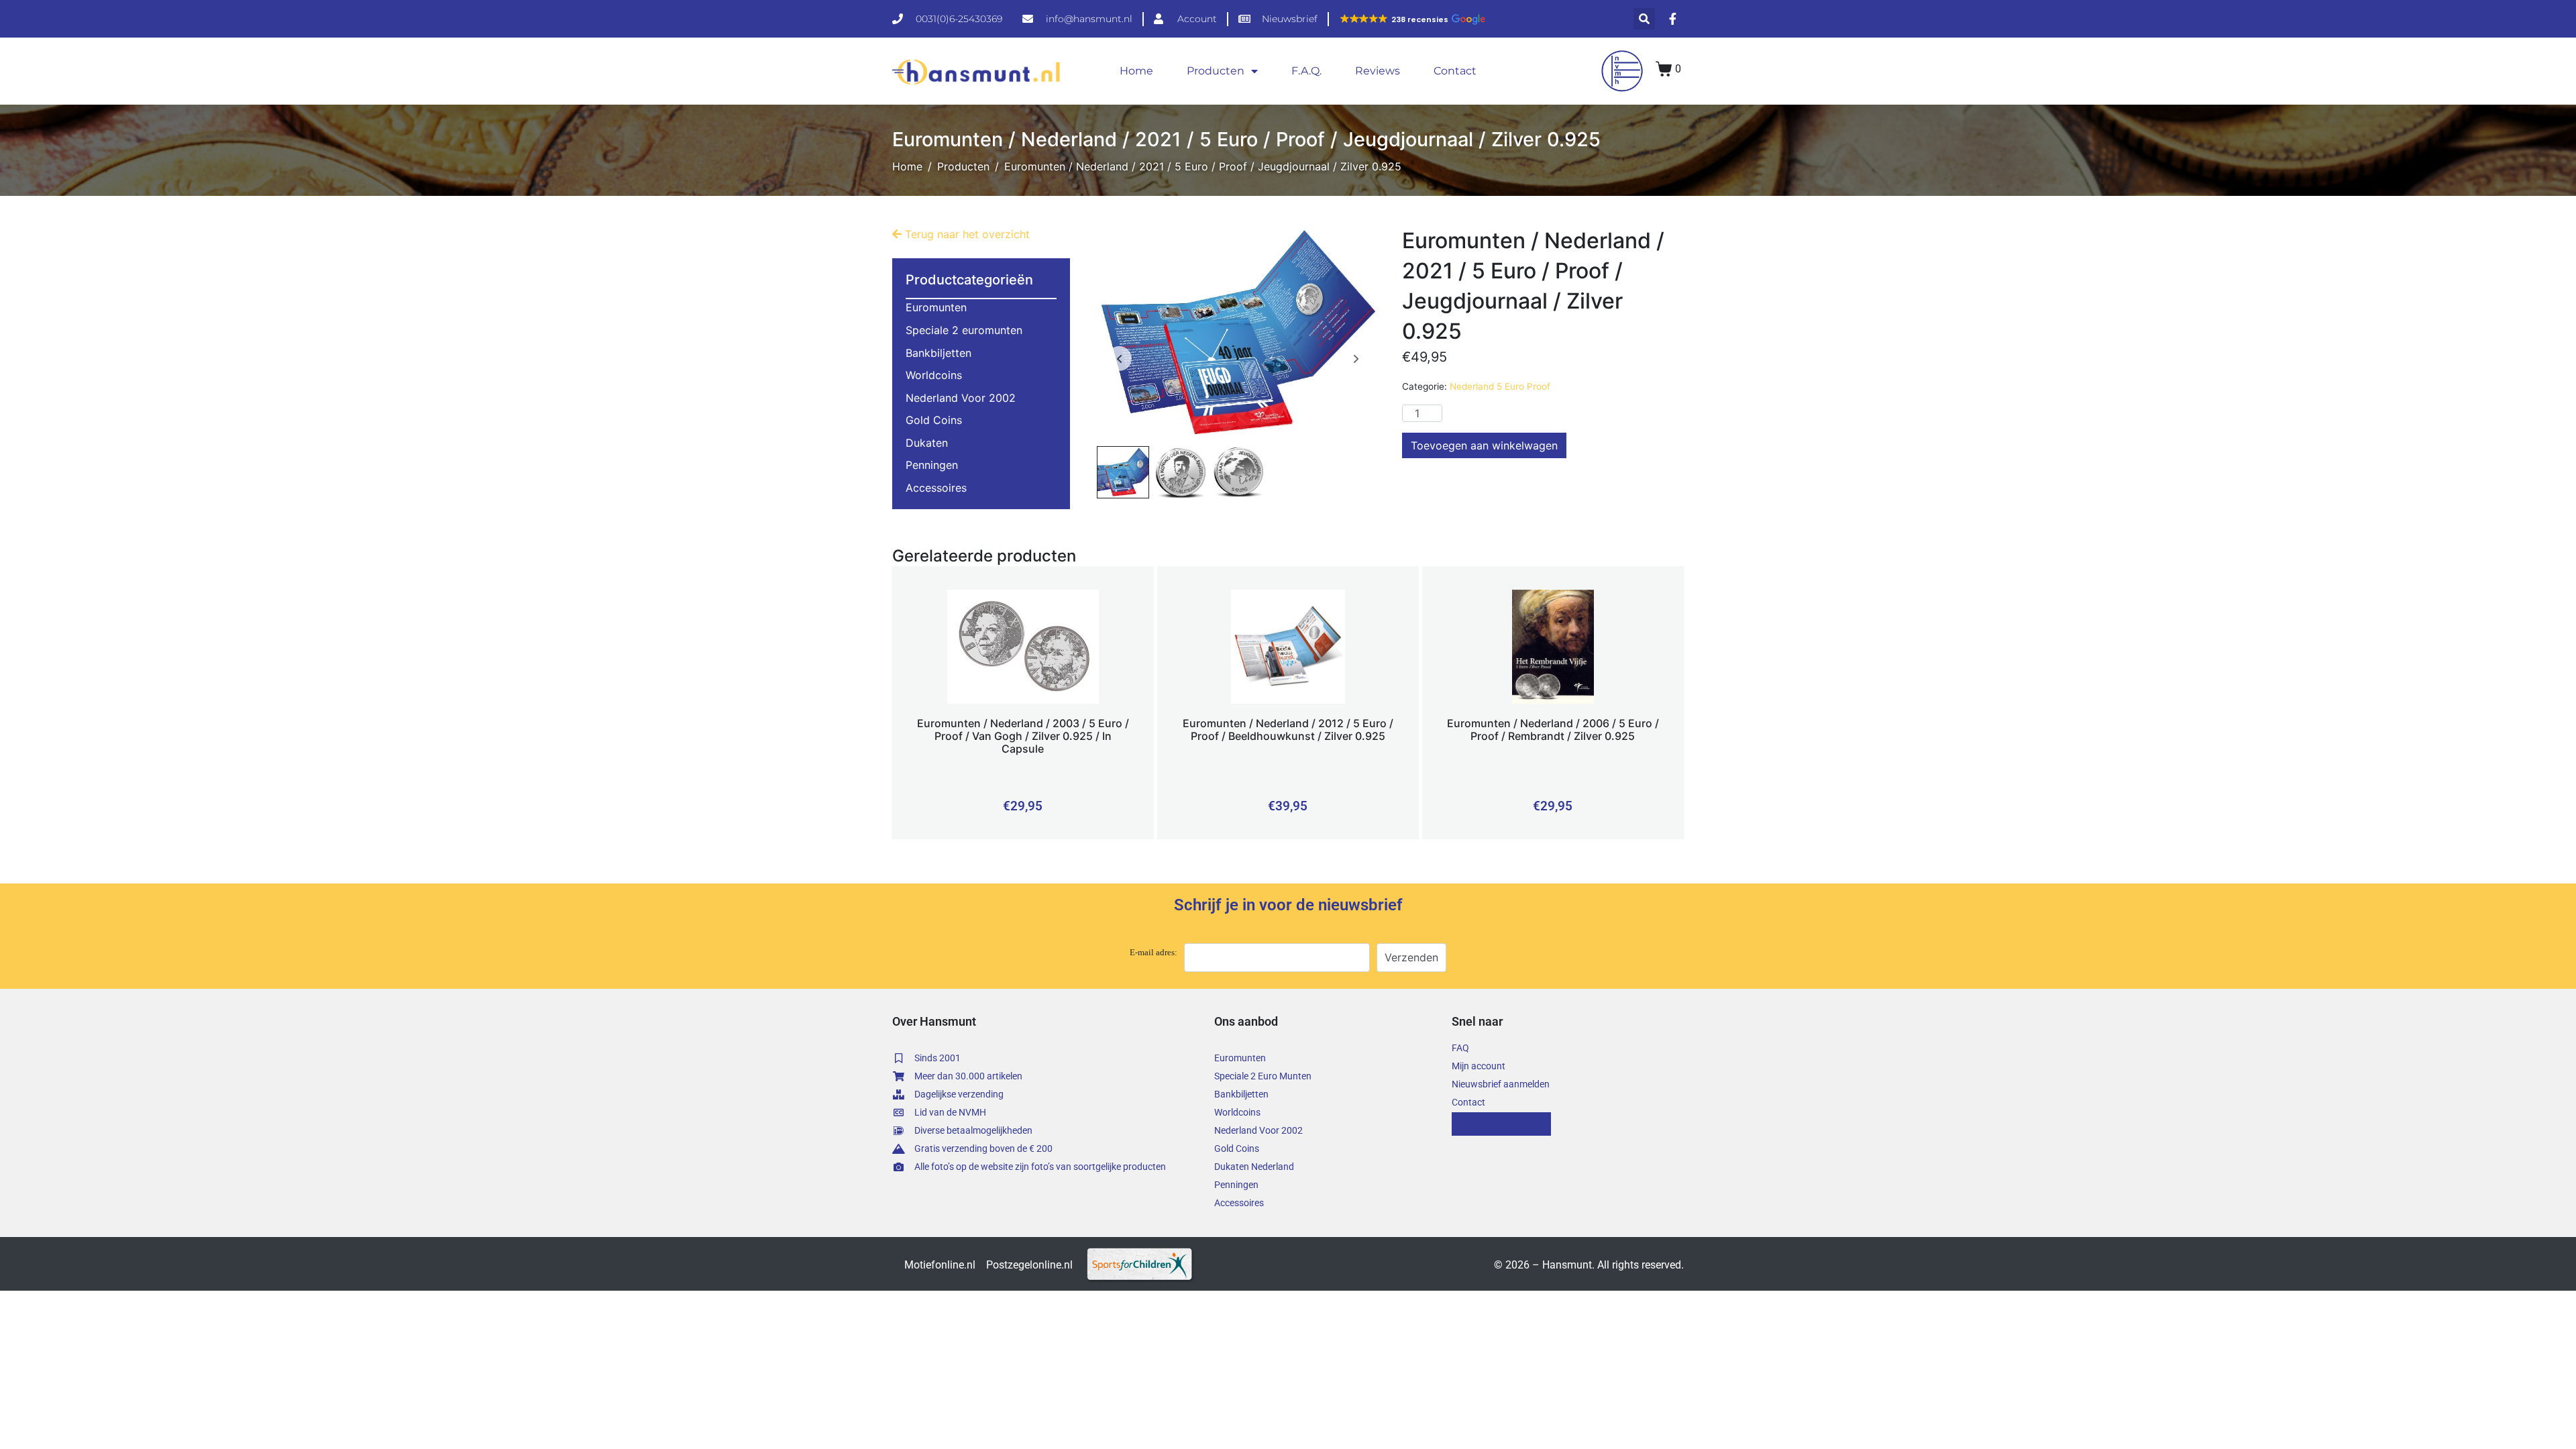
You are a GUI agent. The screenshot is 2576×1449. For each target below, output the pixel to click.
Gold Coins (934, 420)
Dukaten (927, 443)
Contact (1455, 71)
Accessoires (936, 488)
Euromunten (936, 307)
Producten (1216, 71)
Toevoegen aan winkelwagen (1484, 445)
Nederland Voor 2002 (961, 398)
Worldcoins (934, 375)
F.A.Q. (1306, 71)
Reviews (1378, 71)
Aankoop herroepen (1501, 1124)
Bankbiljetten (938, 353)
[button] (1412, 19)
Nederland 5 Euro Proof (1500, 386)
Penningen (932, 465)
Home (1136, 71)
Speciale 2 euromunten (964, 330)
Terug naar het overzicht (966, 234)
